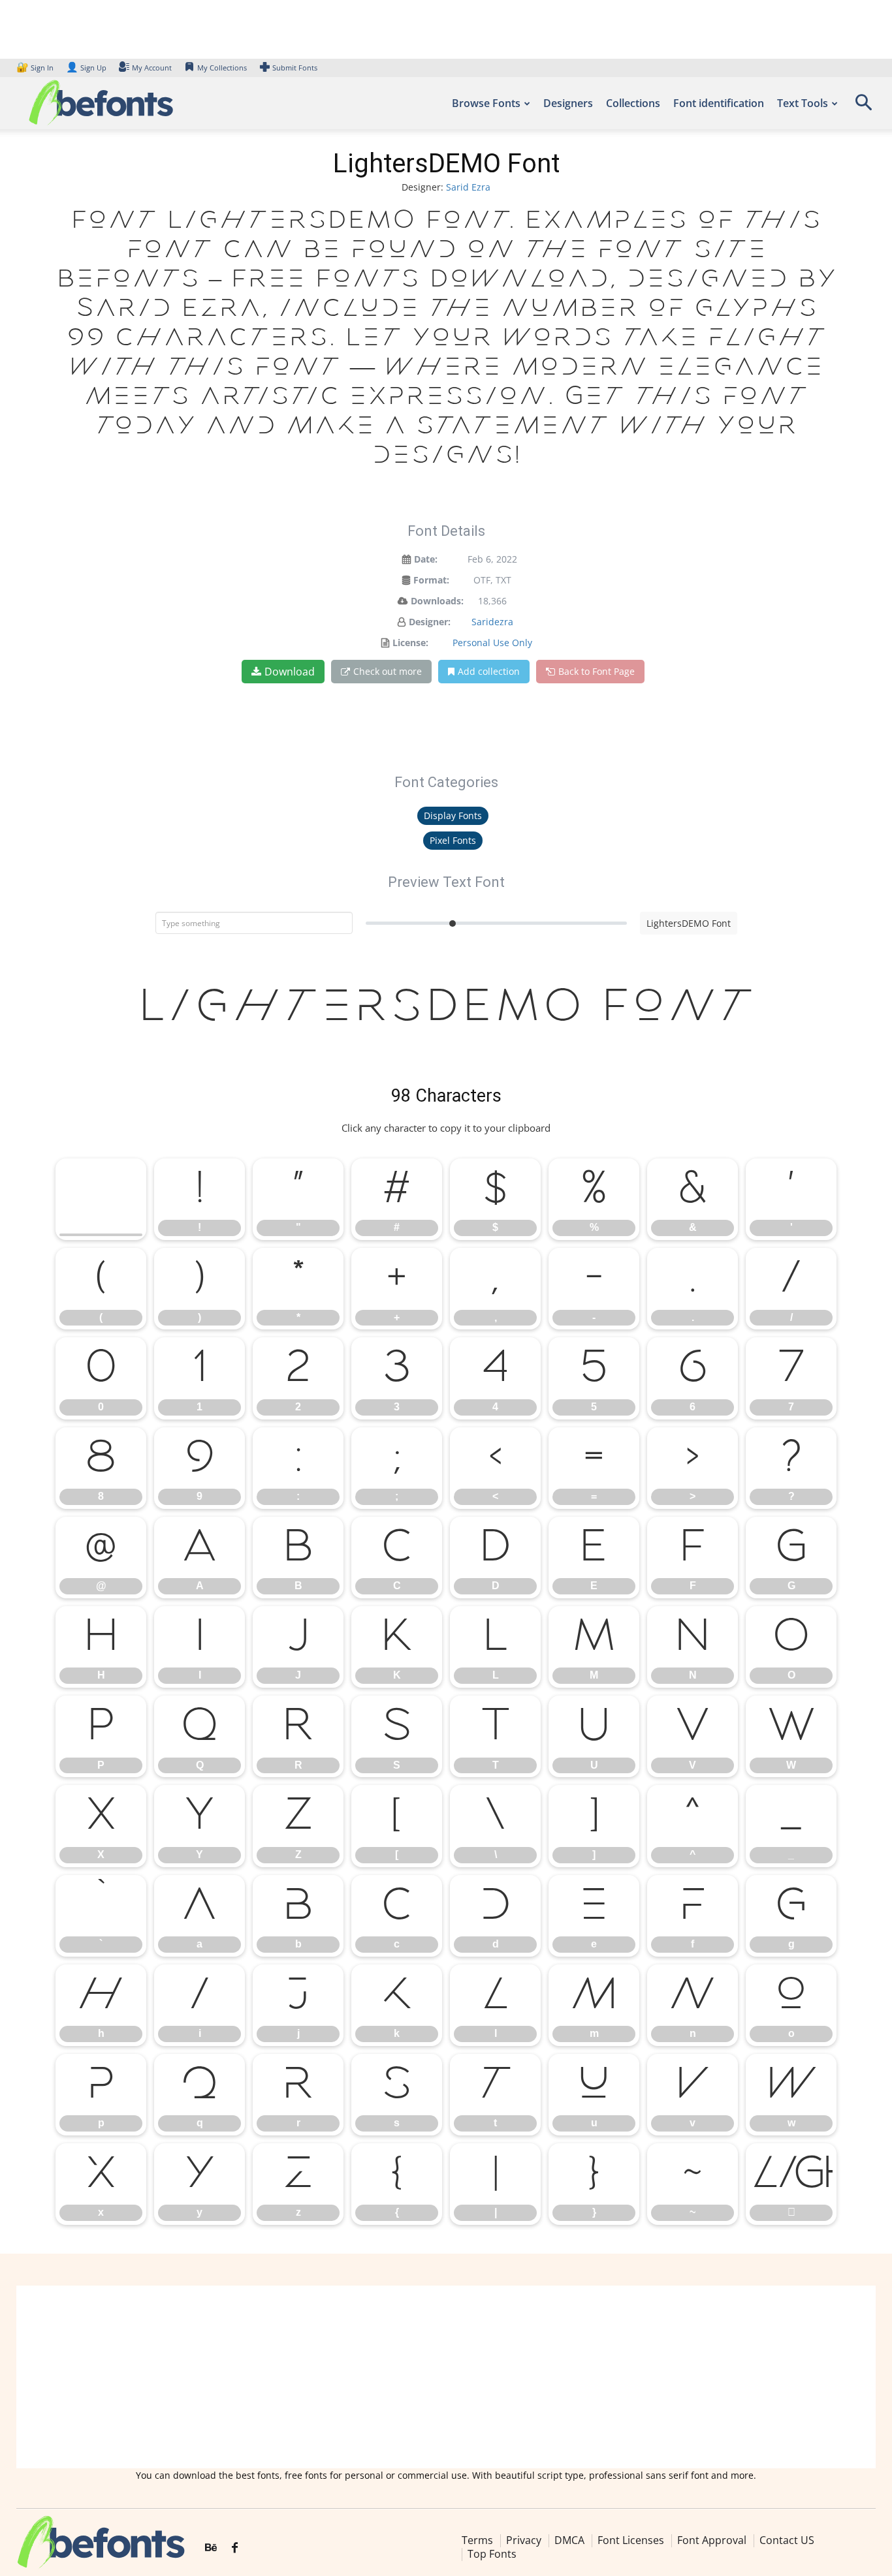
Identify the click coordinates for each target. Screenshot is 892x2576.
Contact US (787, 2540)
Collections (633, 103)
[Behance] (211, 2548)
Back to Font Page (597, 671)
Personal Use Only (492, 643)
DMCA (569, 2540)
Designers (568, 103)
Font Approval (712, 2540)
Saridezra (492, 622)
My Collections (222, 68)
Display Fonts (453, 815)
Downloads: (437, 601)
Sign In (36, 68)
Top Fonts (492, 2554)
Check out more (388, 671)
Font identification (719, 103)
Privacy (524, 2540)
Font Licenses (631, 2540)
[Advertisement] (446, 2377)
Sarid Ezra (468, 187)
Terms (477, 2540)
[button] (863, 107)
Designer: (430, 622)
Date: (426, 559)
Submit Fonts (295, 68)
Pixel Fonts (453, 840)
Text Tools (803, 103)
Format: (431, 580)
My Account (152, 68)
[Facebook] (235, 2548)
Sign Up (86, 68)
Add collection (489, 671)
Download (290, 672)
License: (410, 643)
